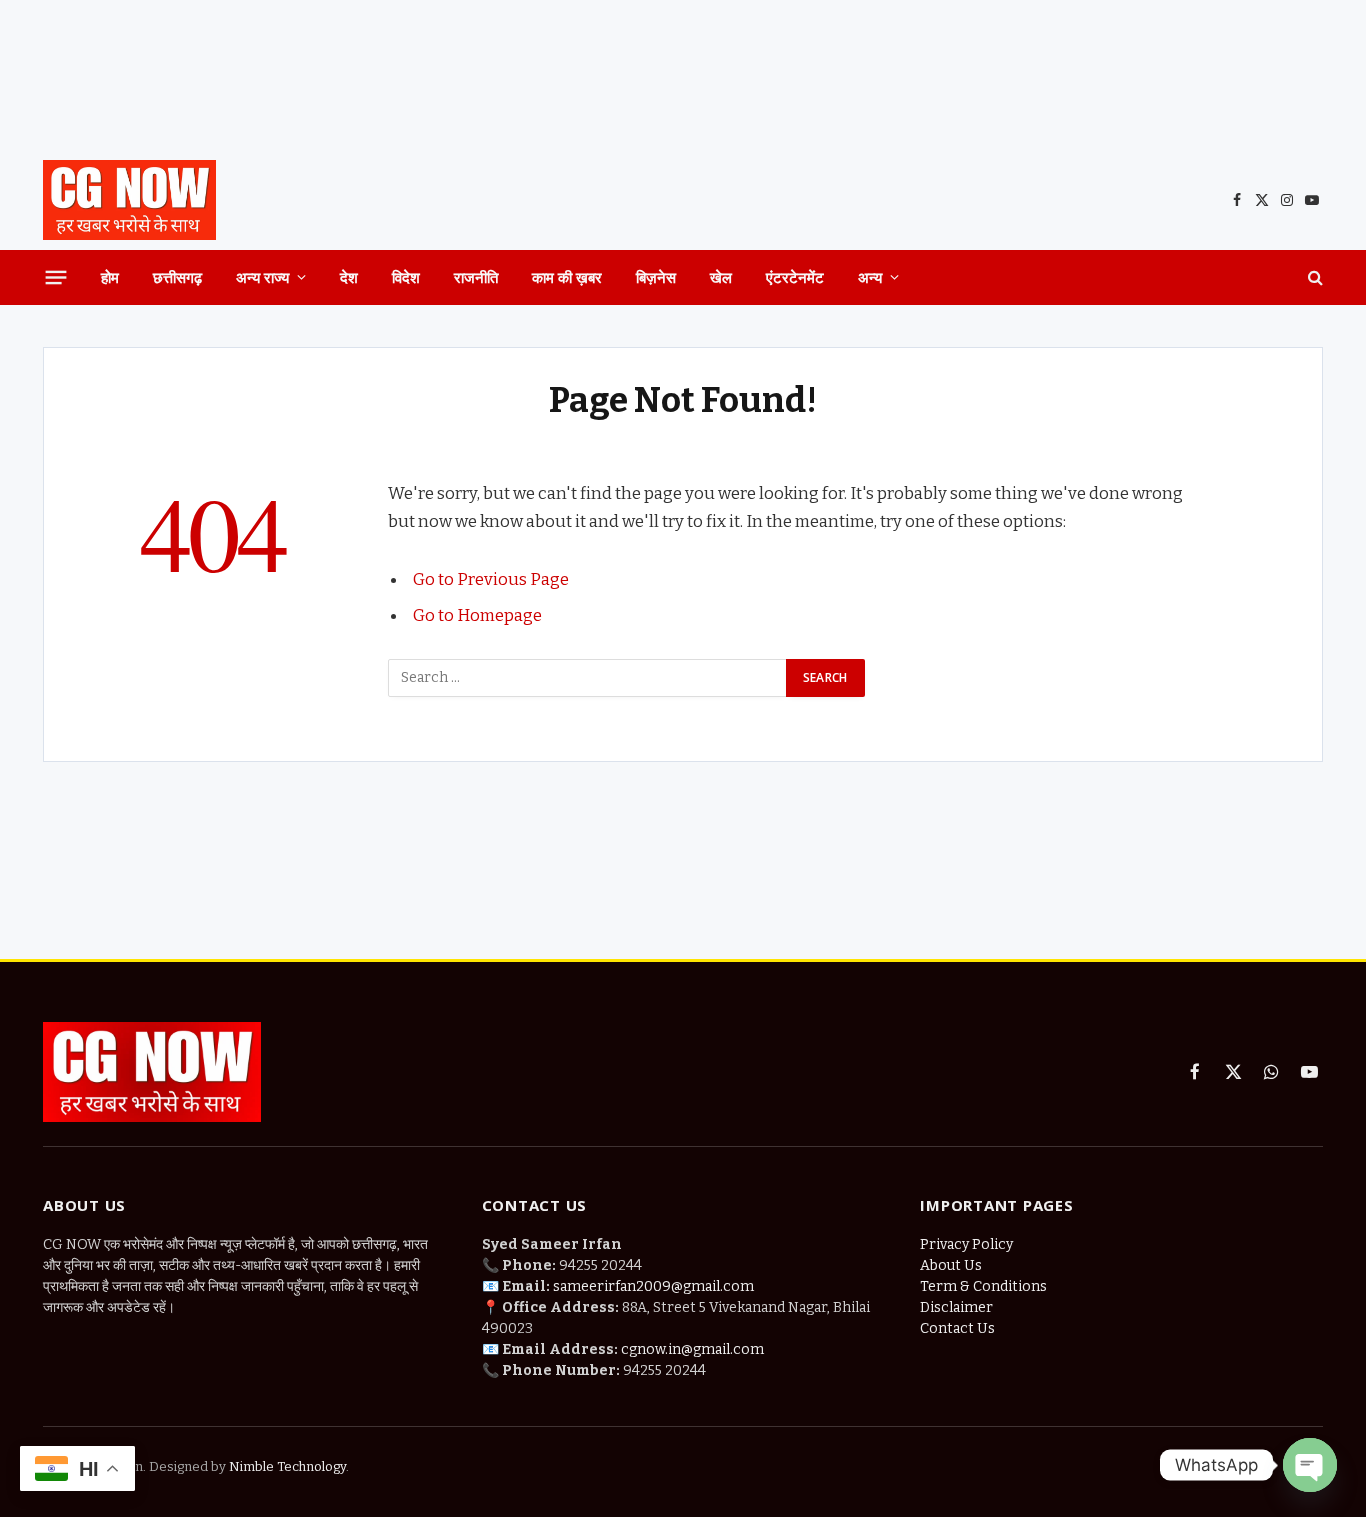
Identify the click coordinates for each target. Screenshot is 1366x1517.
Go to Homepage (477, 615)
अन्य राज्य (262, 277)
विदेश (406, 277)
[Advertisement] (683, 75)
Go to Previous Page (491, 579)
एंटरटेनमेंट (795, 277)
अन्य (870, 277)
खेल (721, 277)
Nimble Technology (286, 1466)
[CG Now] (129, 200)
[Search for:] (588, 678)
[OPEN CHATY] (1310, 1465)
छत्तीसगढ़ (177, 277)
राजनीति (476, 277)
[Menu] (56, 277)
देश (349, 277)
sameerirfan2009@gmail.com (653, 1286)
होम (110, 277)
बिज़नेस (656, 277)
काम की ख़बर (567, 277)
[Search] (1313, 277)
